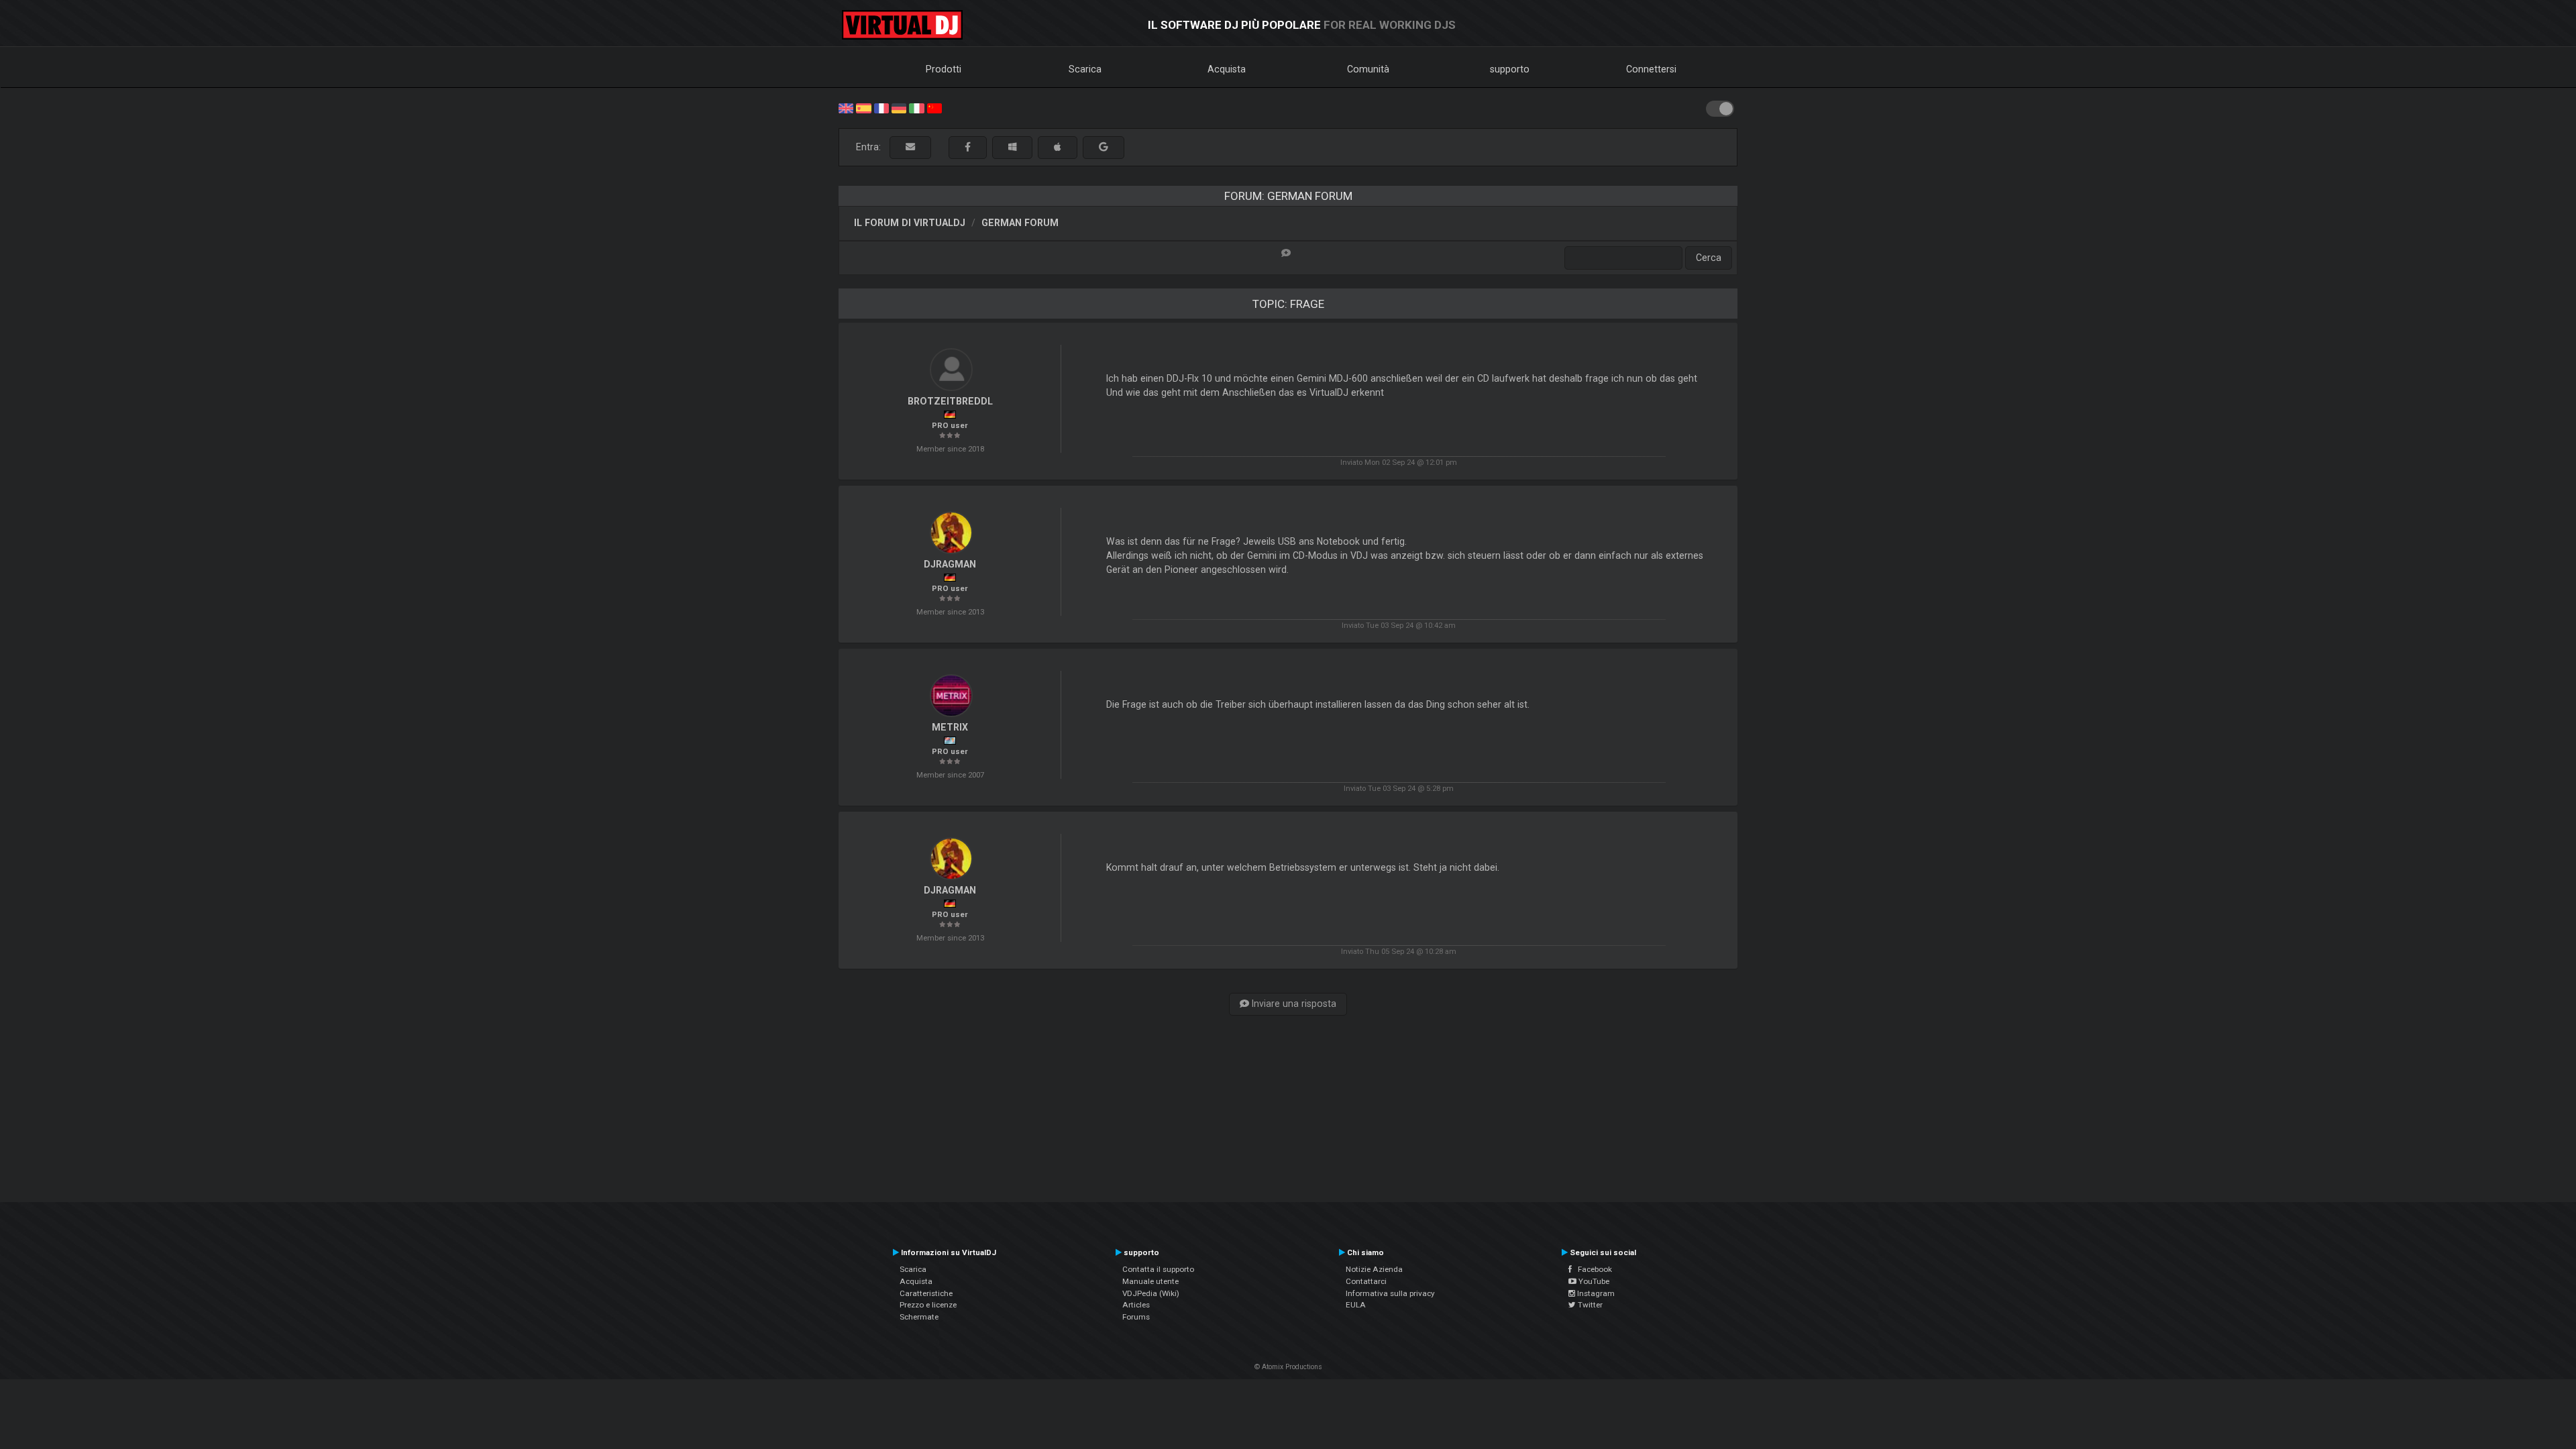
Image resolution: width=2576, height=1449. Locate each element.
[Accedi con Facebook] (968, 147)
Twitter (1589, 1305)
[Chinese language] (934, 107)
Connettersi (1651, 69)
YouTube (1593, 1281)
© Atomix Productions (1288, 1367)
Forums (1136, 1317)
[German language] (899, 107)
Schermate (919, 1317)
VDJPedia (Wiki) (1151, 1293)
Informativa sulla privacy (1390, 1293)
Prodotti (944, 69)
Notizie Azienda (1374, 1269)
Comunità (1368, 69)
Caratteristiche (926, 1293)
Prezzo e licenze (928, 1305)
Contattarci (1366, 1281)
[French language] (881, 107)
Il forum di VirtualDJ (910, 223)
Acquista (1227, 69)
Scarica (1085, 69)
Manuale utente (1150, 1281)
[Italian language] (916, 107)
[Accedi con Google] (1104, 147)
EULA (1356, 1305)
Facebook (1592, 1269)
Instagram (1595, 1293)
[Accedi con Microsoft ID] (1012, 147)
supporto (1510, 69)
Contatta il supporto (1158, 1269)
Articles (1136, 1305)
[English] (846, 107)
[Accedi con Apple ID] (1058, 147)
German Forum (1020, 223)
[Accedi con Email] (910, 147)
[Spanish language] (863, 107)
